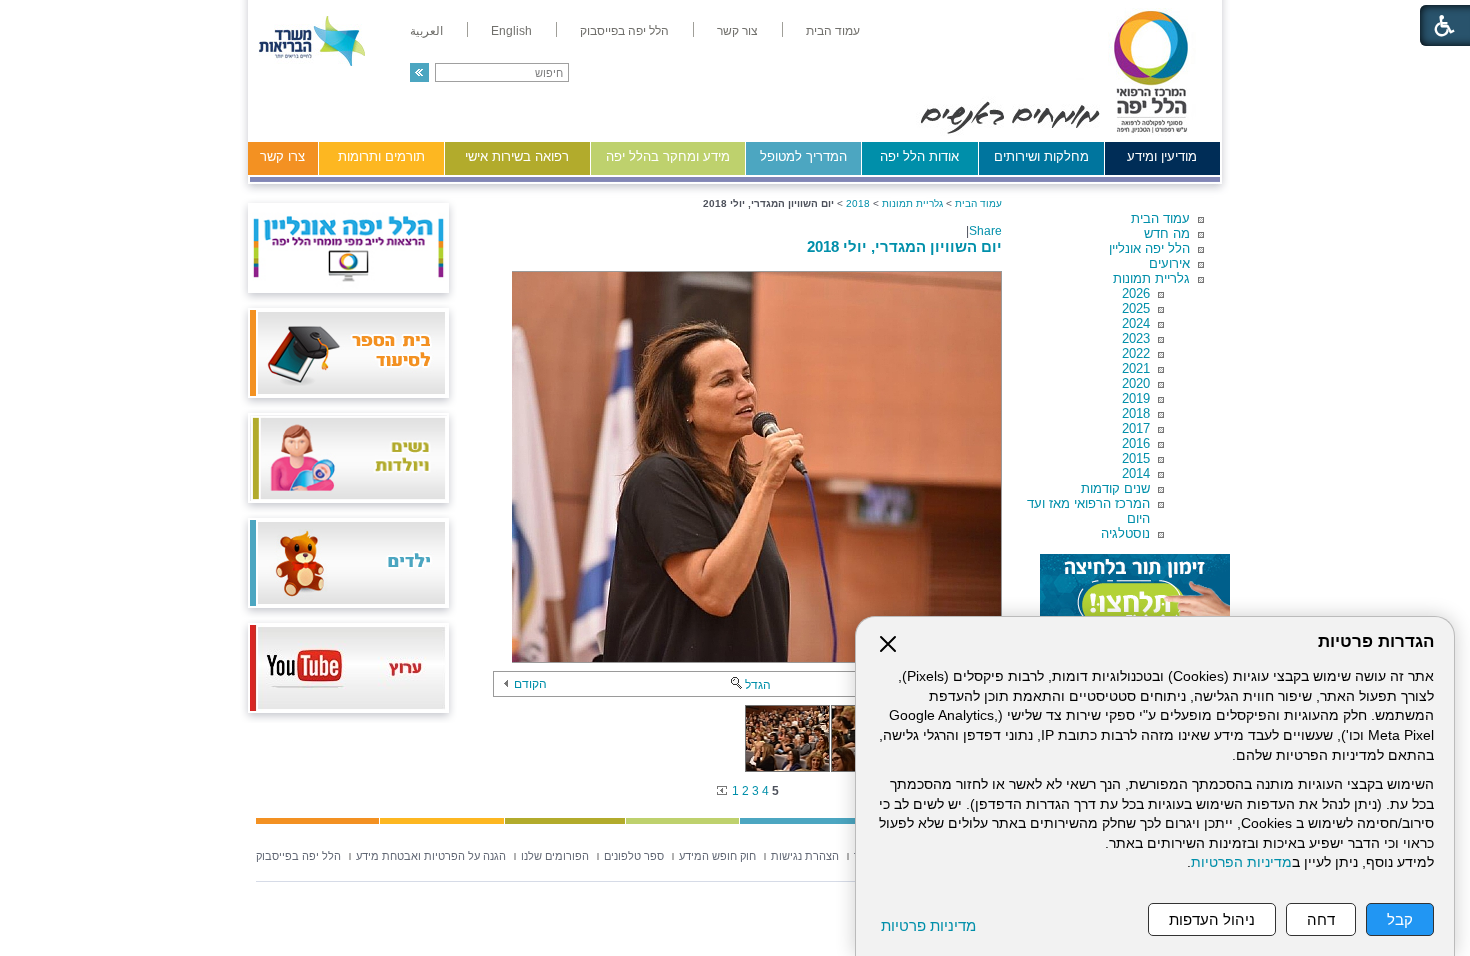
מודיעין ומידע (1162, 156)
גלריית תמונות (1151, 278)
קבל (1400, 919)
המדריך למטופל (803, 156)
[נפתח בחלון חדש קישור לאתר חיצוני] (1135, 594)
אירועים (1169, 263)
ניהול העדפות (1212, 919)
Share (985, 231)
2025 (1136, 308)
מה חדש (1167, 233)
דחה (1321, 919)
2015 (1136, 458)
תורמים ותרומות (381, 156)
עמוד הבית (1160, 218)
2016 (1136, 443)
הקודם (530, 684)
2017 (1136, 428)
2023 (1136, 338)
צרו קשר (282, 156)
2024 (1136, 323)
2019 (1136, 398)
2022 (1136, 353)
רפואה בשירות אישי (517, 156)
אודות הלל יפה (919, 156)
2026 (1136, 293)
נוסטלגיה (1125, 533)
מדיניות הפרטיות (1241, 862)
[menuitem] (833, 31)
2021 (1136, 368)
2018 (1136, 413)
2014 (1136, 473)
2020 (1136, 383)
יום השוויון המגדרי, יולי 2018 (904, 246)
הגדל (758, 685)
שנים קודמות (1115, 488)
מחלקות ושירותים (1041, 156)
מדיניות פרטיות (928, 925)
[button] (419, 72)
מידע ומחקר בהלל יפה (668, 156)
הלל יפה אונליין (1149, 248)
